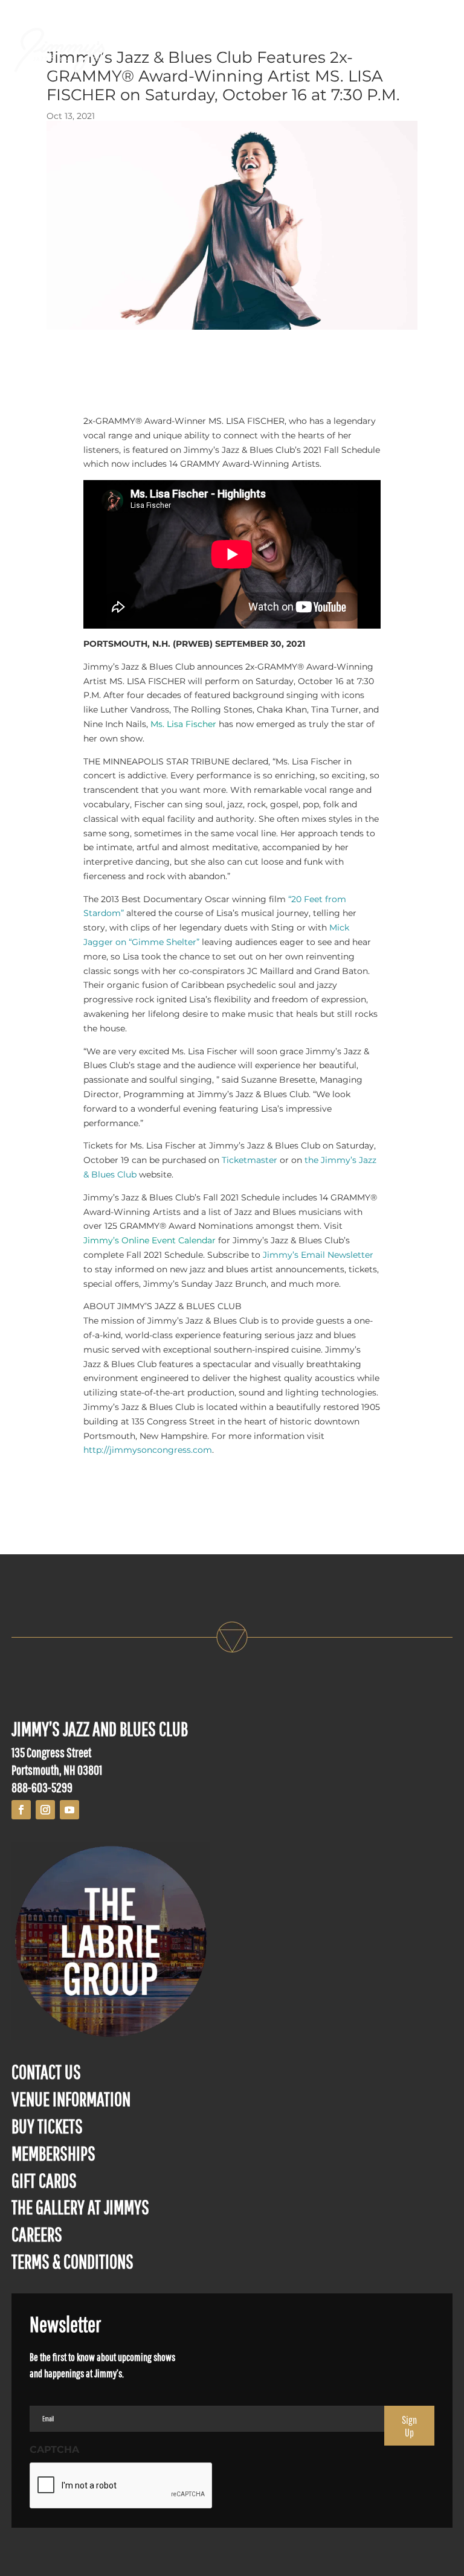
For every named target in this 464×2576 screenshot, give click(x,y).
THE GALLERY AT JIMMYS (80, 2207)
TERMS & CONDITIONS (72, 2261)
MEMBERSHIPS (53, 2153)
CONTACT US (46, 2071)
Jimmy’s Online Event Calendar (150, 1240)
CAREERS (37, 2234)
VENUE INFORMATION (71, 2099)
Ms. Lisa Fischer (183, 724)
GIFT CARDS (44, 2180)
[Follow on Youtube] (69, 1810)
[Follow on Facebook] (21, 1810)
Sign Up (409, 2426)
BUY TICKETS (47, 2126)
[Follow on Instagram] (45, 1810)
